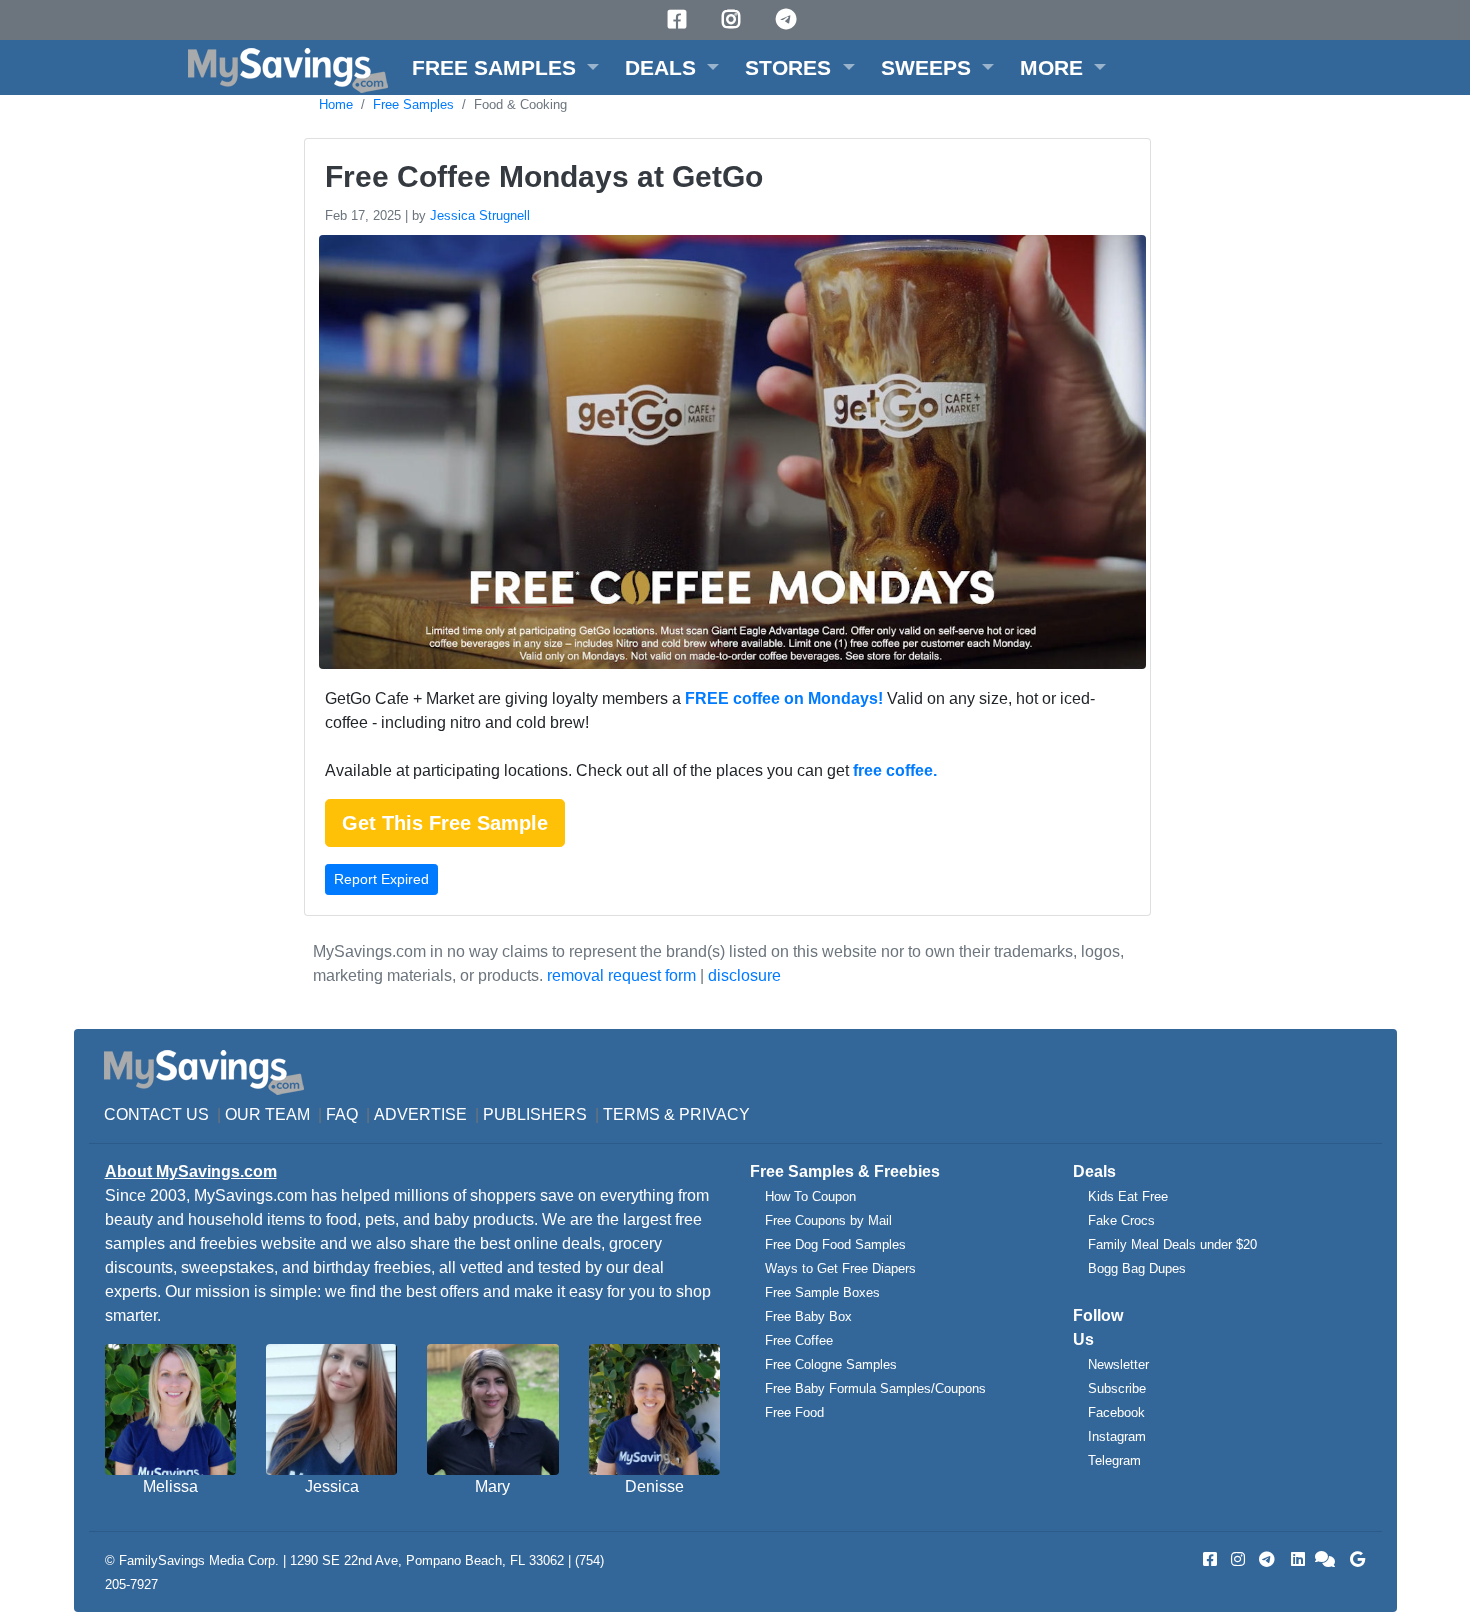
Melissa (170, 1486)
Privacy (714, 1114)
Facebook (1116, 1412)
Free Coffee (799, 1340)
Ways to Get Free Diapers (840, 1268)
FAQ (342, 1114)
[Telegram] (789, 19)
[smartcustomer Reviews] (1326, 1559)
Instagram (1117, 1436)
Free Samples (413, 104)
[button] (505, 67)
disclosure (744, 975)
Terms (631, 1114)
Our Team (267, 1114)
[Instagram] (734, 19)
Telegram (1114, 1460)
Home (336, 104)
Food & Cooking (520, 104)
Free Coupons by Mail (828, 1220)
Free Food (794, 1412)
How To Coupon (810, 1196)
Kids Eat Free (1128, 1196)
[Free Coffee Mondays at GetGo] (730, 455)
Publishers (535, 1114)
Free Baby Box (808, 1316)
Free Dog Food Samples (835, 1244)
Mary (492, 1486)
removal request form (621, 975)
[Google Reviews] (1354, 1559)
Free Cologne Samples (831, 1364)
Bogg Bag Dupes (1137, 1268)
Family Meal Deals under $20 (1172, 1244)
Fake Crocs (1121, 1220)
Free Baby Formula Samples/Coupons (875, 1388)
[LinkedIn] (1296, 1559)
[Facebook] (680, 19)
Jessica (332, 1486)
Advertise (420, 1114)
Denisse (654, 1486)
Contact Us (156, 1114)
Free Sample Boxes (822, 1292)
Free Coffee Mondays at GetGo (544, 176)
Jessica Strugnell (480, 215)
